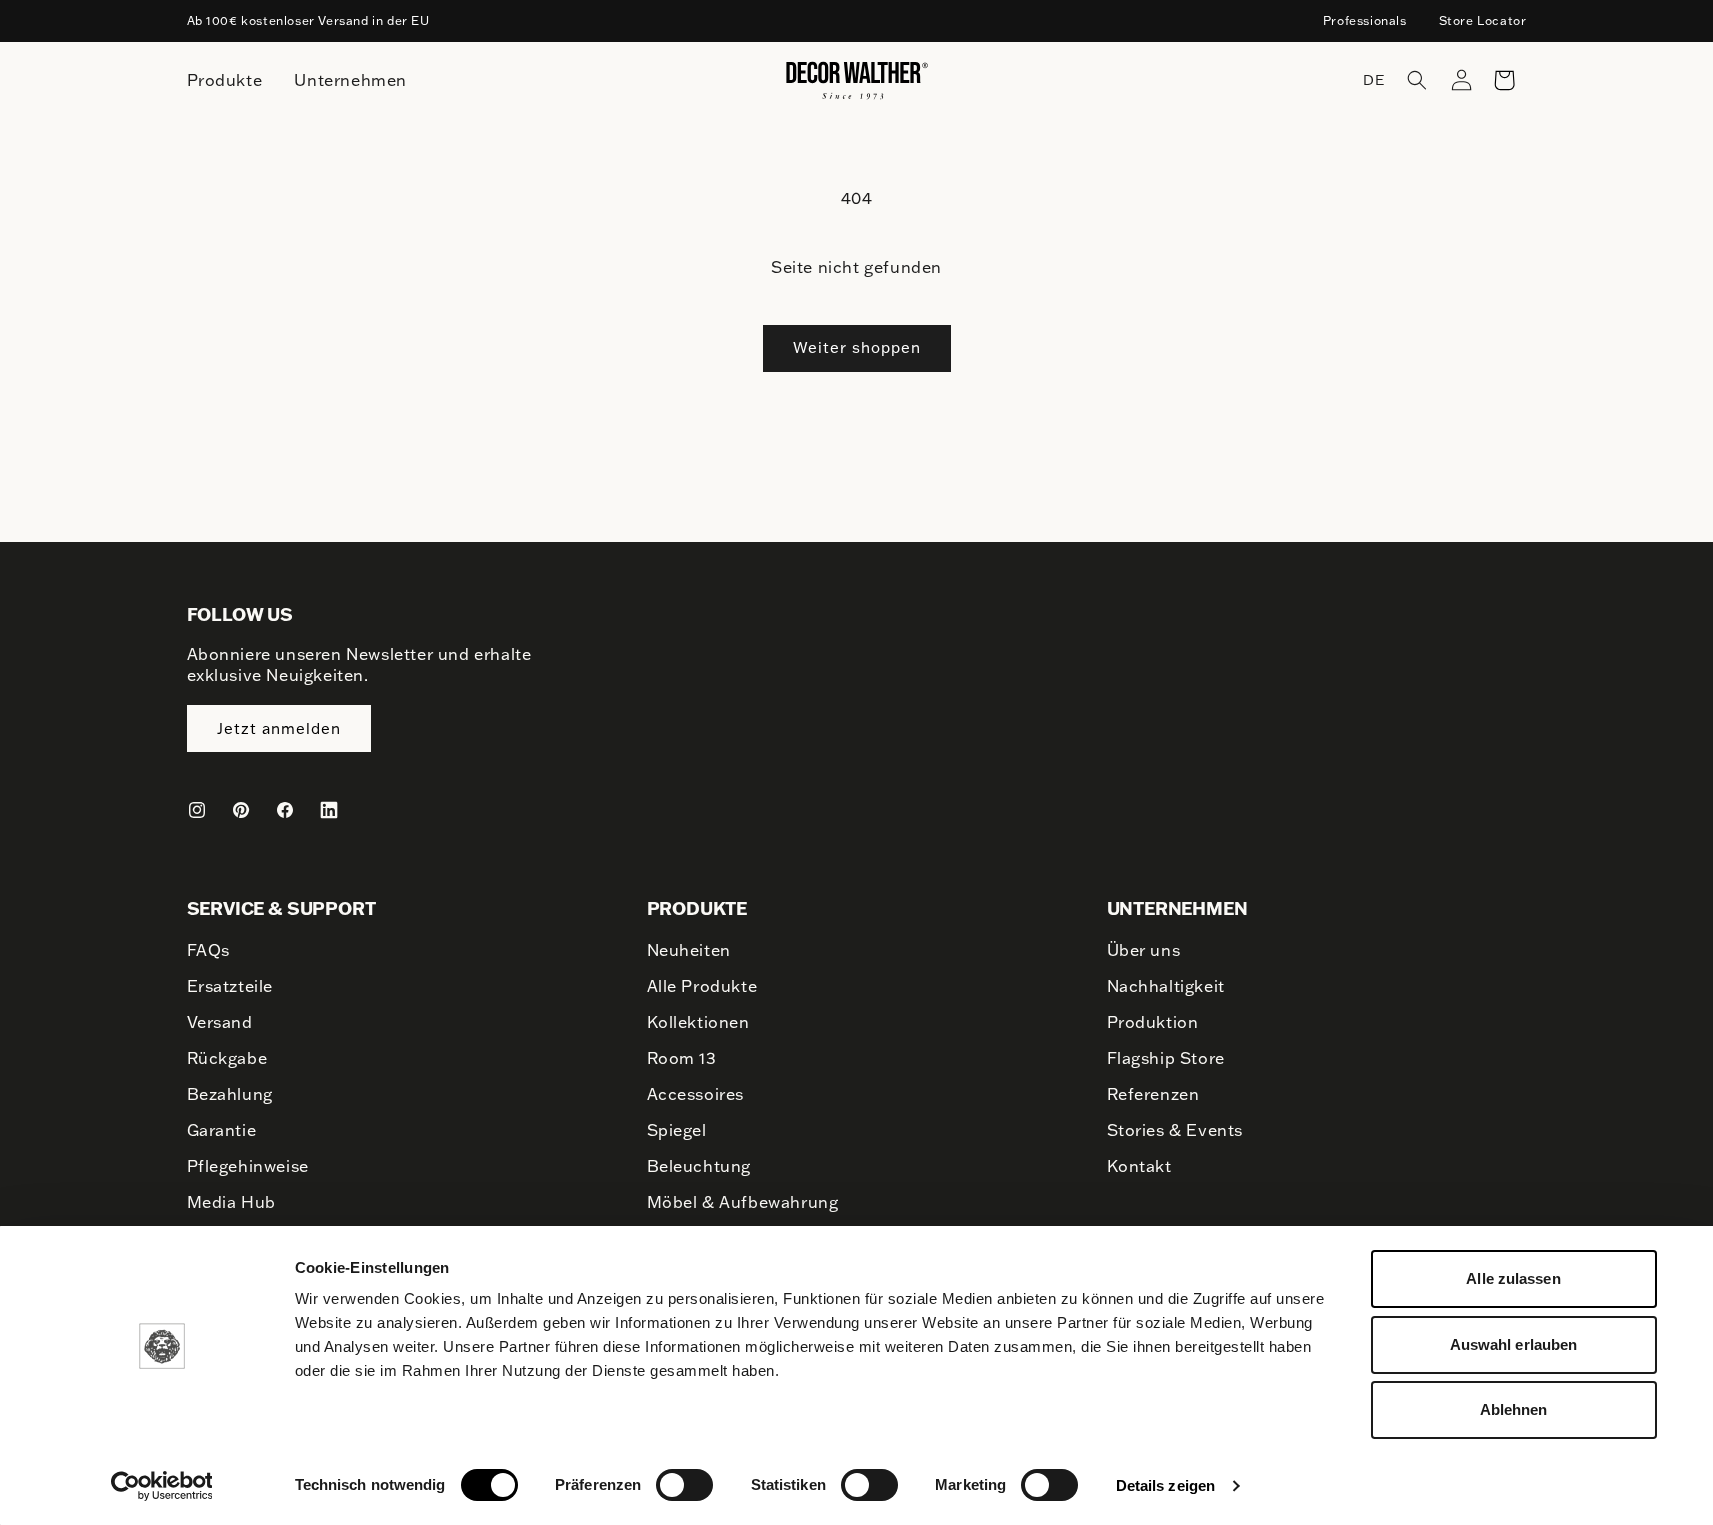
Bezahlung (230, 1094)
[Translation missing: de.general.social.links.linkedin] (329, 810)
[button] (1417, 80)
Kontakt (1139, 1166)
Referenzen (1153, 1094)
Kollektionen (698, 1022)
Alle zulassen (1513, 1278)
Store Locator (1483, 20)
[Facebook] (285, 810)
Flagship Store (1166, 1058)
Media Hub (231, 1202)
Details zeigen (1165, 1485)
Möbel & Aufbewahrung (743, 1202)
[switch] (684, 1484)
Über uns (1144, 950)
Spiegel (677, 1130)
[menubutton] (225, 80)
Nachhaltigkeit (1166, 986)
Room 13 (682, 1058)
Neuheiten (689, 950)
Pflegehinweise (248, 1166)
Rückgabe (227, 1058)
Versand (220, 1022)
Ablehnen (1514, 1409)
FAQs (208, 950)
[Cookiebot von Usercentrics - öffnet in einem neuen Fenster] (161, 1486)
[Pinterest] (241, 810)
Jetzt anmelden (279, 728)
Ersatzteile (230, 986)
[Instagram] (197, 810)
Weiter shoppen (857, 347)
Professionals (1365, 20)
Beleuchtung (699, 1166)
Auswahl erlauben (1514, 1344)
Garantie (222, 1130)
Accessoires (696, 1094)
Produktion (1153, 1022)
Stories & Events (1175, 1130)
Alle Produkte (702, 986)
